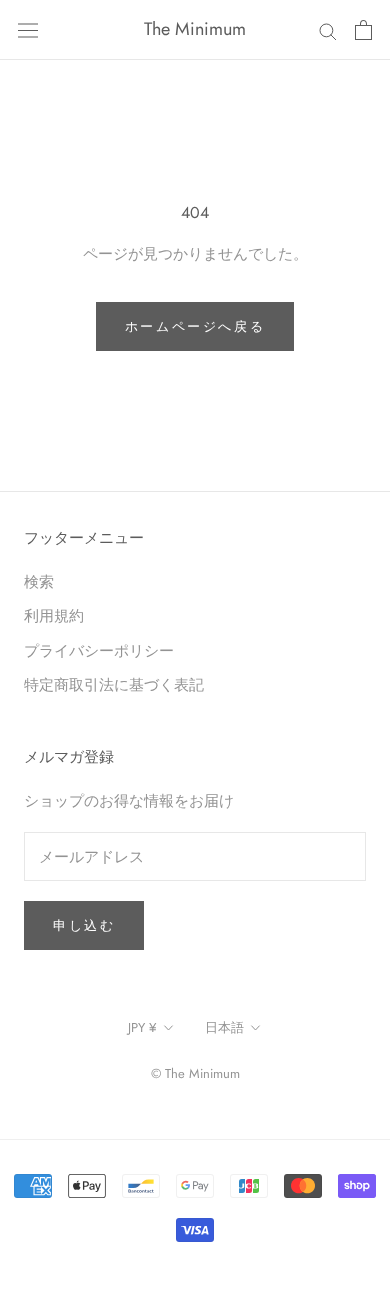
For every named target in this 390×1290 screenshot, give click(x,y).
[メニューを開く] (28, 30)
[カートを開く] (363, 30)
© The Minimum (195, 1073)
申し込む (84, 925)
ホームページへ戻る (195, 326)
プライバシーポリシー (99, 650)
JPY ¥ (142, 1027)
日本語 (224, 1027)
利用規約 (54, 615)
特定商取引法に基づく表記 (114, 684)
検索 (39, 581)
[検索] (328, 29)
